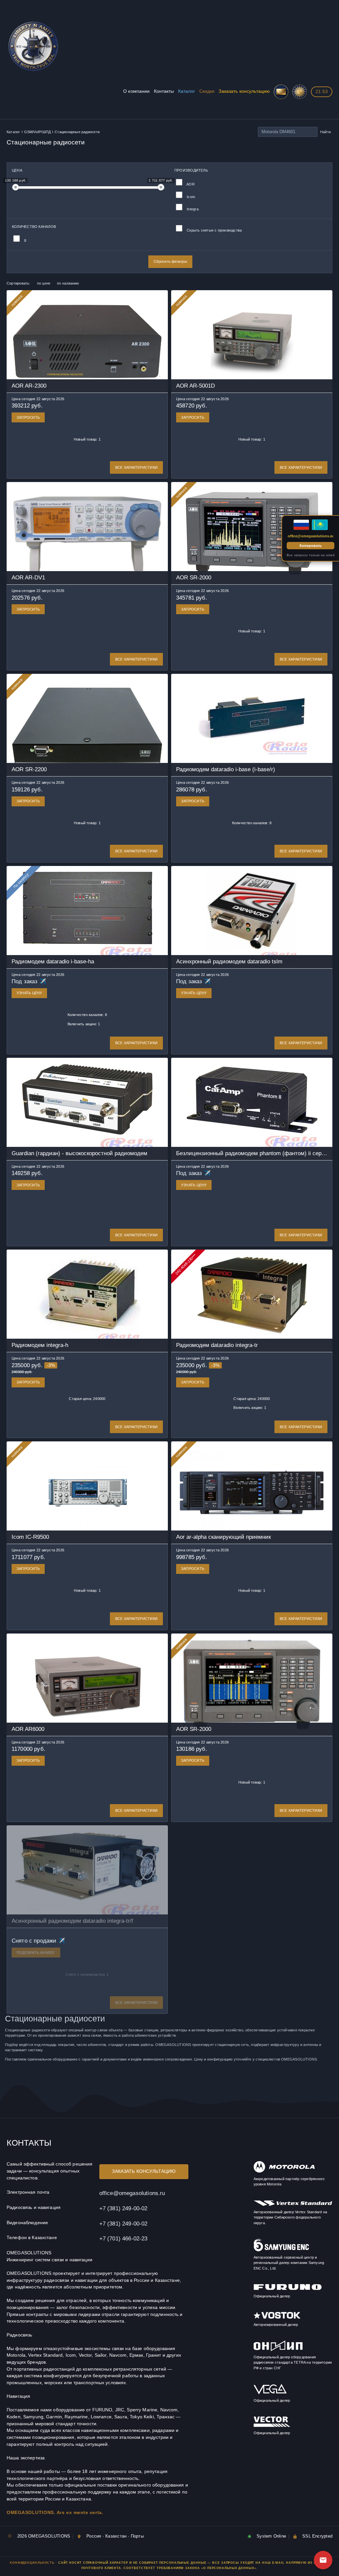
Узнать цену (29, 993)
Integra (192, 209)
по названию (68, 283)
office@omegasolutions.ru (132, 2193)
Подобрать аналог (36, 1953)
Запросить (28, 417)
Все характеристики (136, 467)
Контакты (164, 91)
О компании (136, 91)
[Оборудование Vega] (270, 2393)
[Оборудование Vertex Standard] (293, 2205)
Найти (325, 132)
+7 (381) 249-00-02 (123, 2208)
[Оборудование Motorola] (284, 2172)
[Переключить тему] (300, 92)
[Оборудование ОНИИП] (278, 2350)
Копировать (311, 546)
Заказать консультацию (244, 91)
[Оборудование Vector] (272, 2426)
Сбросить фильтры (170, 261)
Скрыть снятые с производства (214, 230)
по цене (44, 283)
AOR (190, 184)
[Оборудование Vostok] (277, 2317)
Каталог (187, 91)
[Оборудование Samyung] (281, 2250)
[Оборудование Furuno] (288, 2289)
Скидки (207, 91)
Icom (190, 197)
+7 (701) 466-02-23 (123, 2238)
